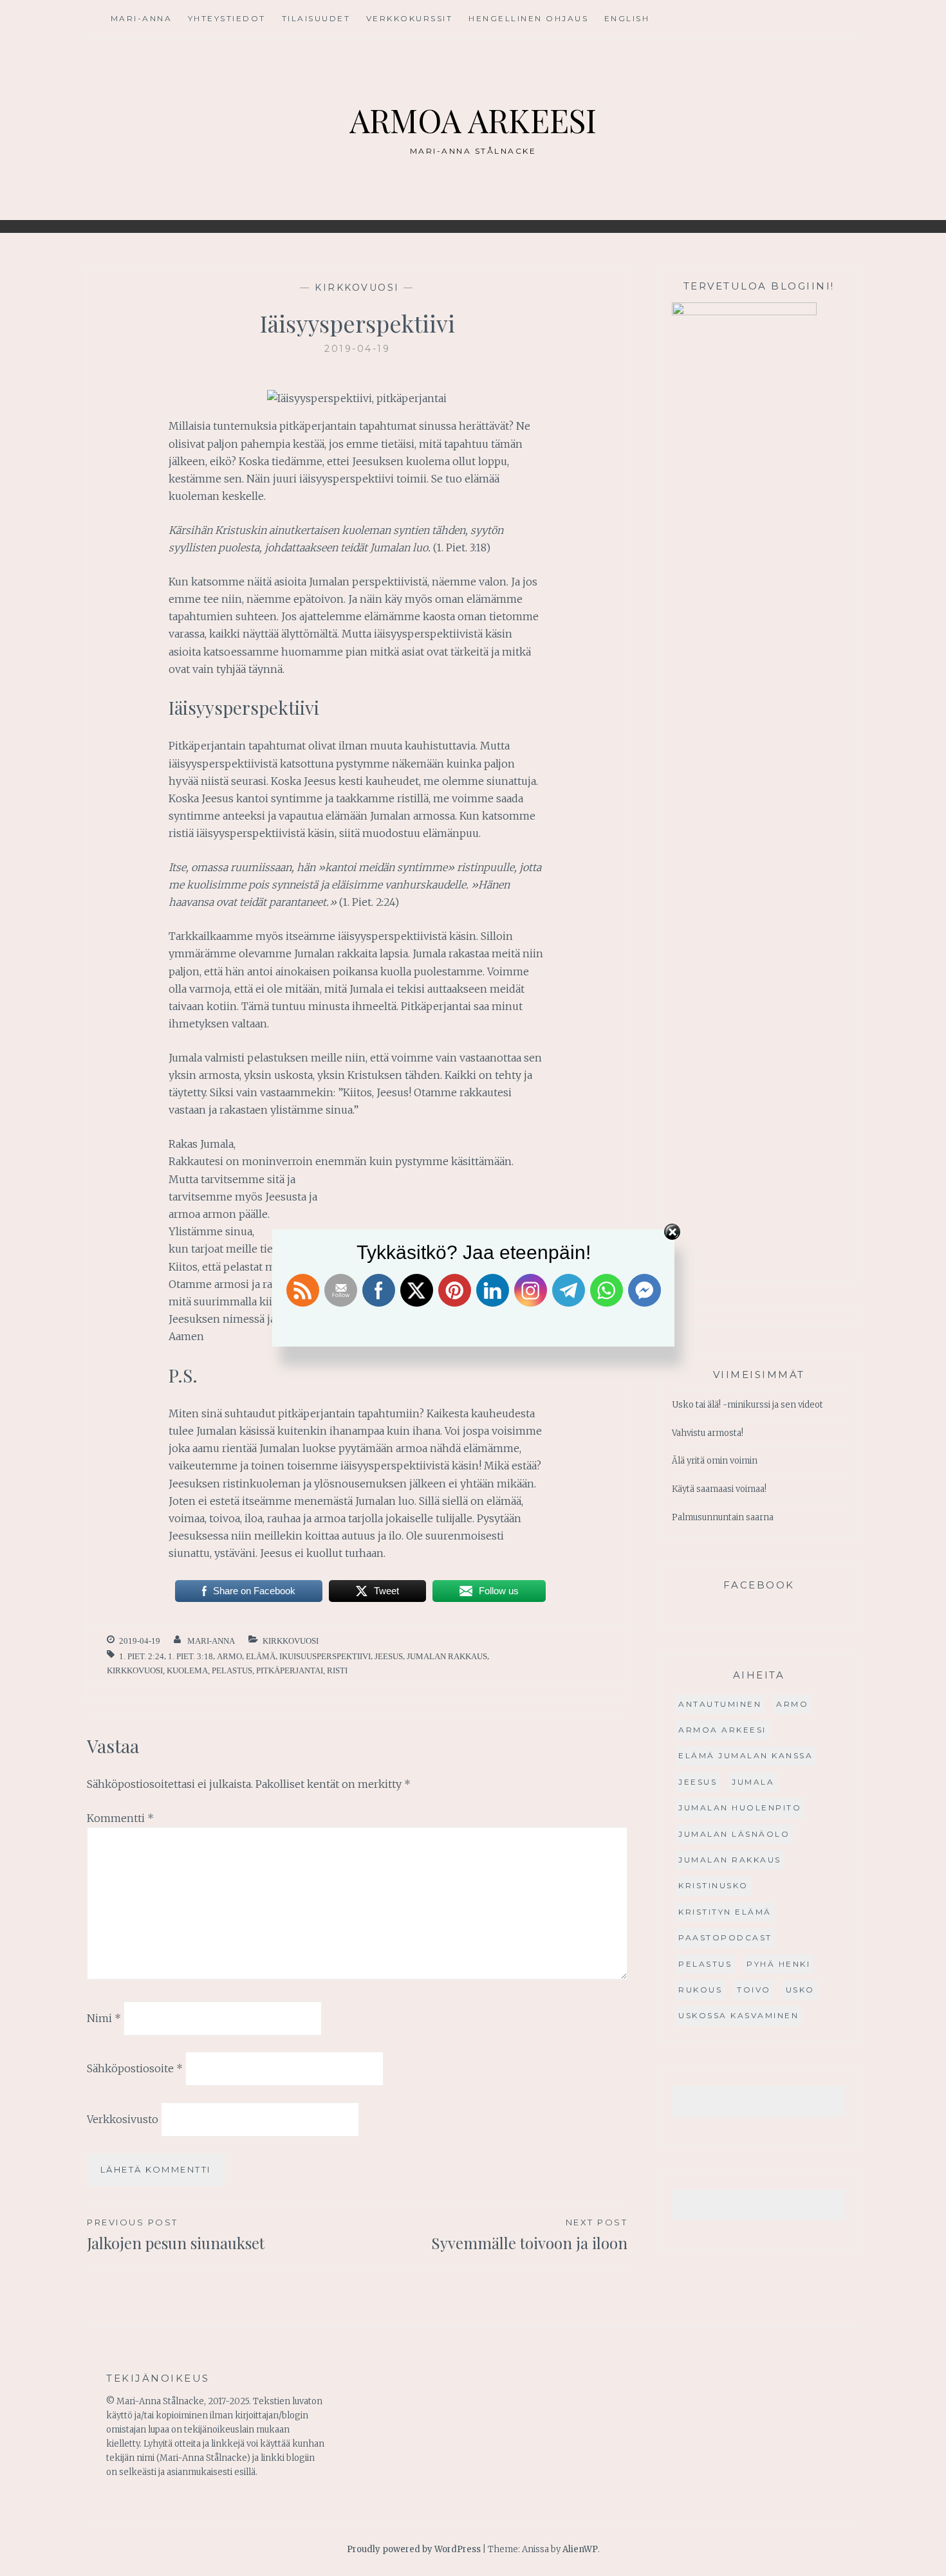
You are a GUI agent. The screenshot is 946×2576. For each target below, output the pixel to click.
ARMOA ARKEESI (473, 120)
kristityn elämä (725, 1912)
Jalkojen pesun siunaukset (176, 2235)
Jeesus (389, 1656)
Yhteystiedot (227, 18)
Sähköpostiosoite (135, 2068)
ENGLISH (627, 18)
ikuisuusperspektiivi (325, 1656)
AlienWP (580, 2549)
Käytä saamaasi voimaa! (719, 1489)
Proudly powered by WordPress (414, 2549)
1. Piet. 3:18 (190, 1656)
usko (800, 1990)
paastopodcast (725, 1937)
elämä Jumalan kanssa (746, 1755)
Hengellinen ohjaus (528, 18)
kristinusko (713, 1885)
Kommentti (120, 1818)
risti (337, 1670)
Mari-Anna (142, 18)
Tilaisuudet (316, 18)
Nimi (104, 2018)
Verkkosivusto (123, 2119)
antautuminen (720, 1704)
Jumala (753, 1782)
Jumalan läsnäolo (734, 1834)
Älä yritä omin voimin (715, 1461)
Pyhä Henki (778, 1964)
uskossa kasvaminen (738, 2015)
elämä (261, 1656)
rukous (700, 1990)
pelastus (232, 1670)
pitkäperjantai (290, 1670)
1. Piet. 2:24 (142, 1656)
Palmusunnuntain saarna (723, 1517)
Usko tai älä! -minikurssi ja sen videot (747, 1405)
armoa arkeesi (722, 1730)
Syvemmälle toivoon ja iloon (529, 2235)
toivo (754, 1990)
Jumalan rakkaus (447, 1656)
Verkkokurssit (410, 18)
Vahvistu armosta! (708, 1433)
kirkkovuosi (357, 288)
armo (229, 1656)
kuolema (187, 1670)
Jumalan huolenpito (740, 1808)
